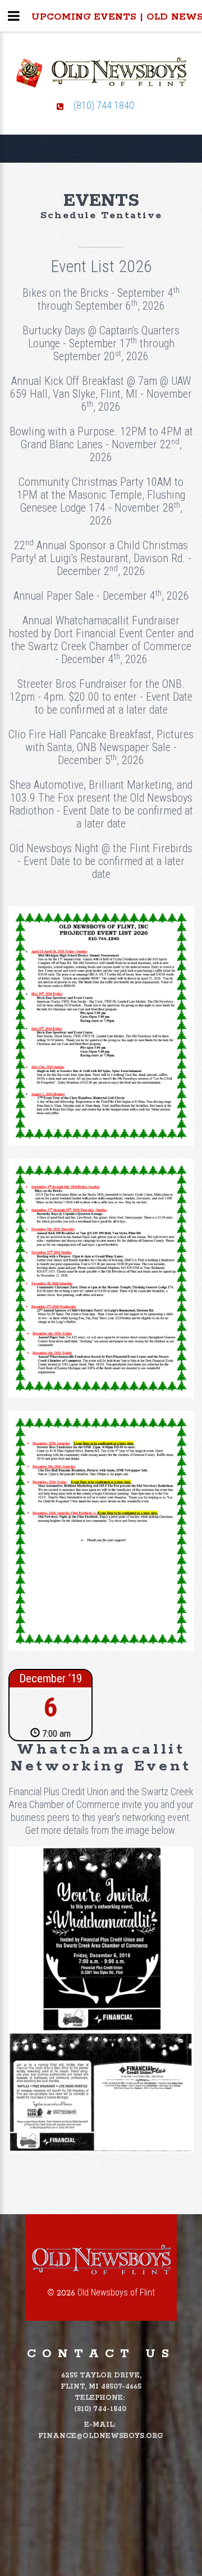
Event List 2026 (101, 266)
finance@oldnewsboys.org (100, 2436)
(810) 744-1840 (100, 2409)
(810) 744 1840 (104, 105)
